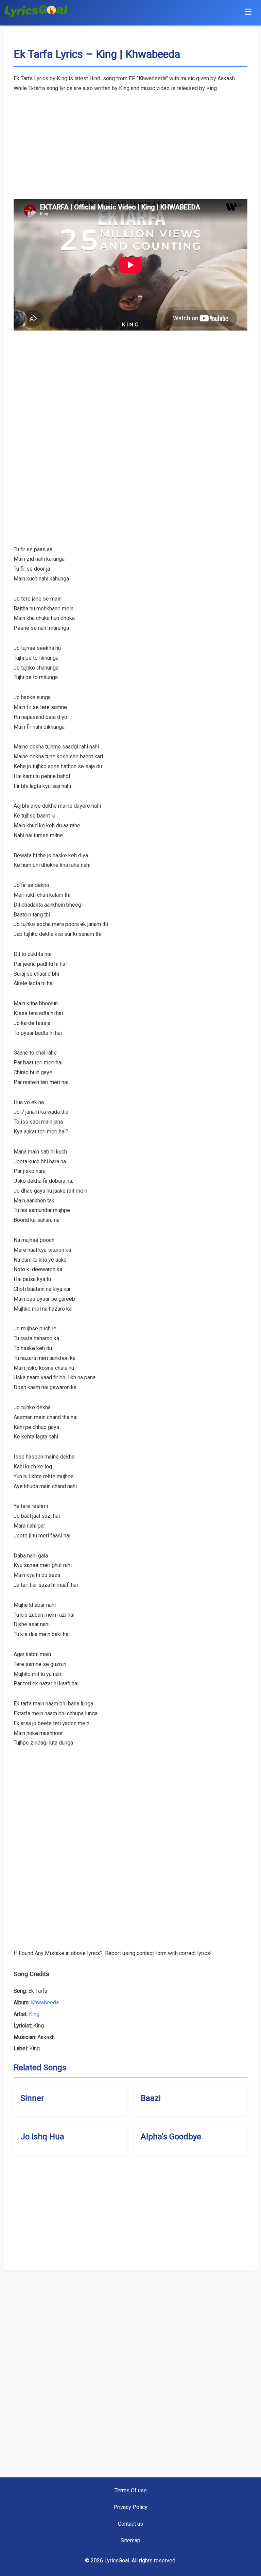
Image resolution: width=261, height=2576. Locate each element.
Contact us (130, 2524)
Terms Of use (131, 2490)
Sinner (32, 2098)
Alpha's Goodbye (171, 2137)
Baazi (151, 2098)
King (34, 2014)
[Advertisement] (130, 141)
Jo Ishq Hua (42, 2137)
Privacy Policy (130, 2507)
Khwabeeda (45, 2002)
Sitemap (130, 2540)
